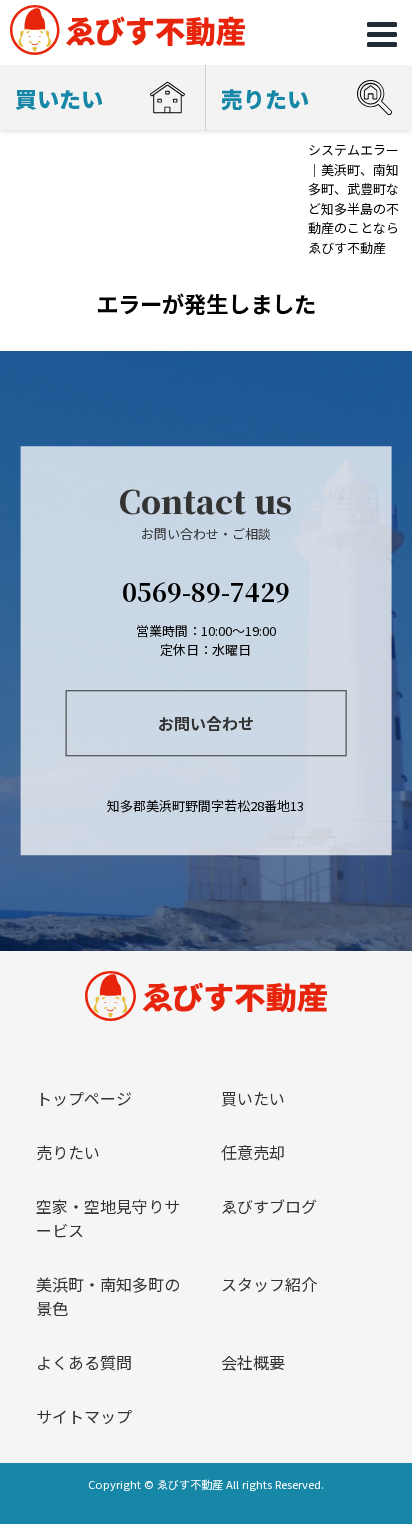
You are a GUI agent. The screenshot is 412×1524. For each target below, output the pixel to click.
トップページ (84, 1098)
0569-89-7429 (206, 591)
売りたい (68, 1152)
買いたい (253, 1098)
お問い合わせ (206, 723)
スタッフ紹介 (269, 1284)
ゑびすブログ (269, 1206)
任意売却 (253, 1152)
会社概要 (253, 1362)
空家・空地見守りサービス (108, 1218)
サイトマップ (84, 1416)
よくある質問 (84, 1362)
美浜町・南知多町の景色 (108, 1296)
